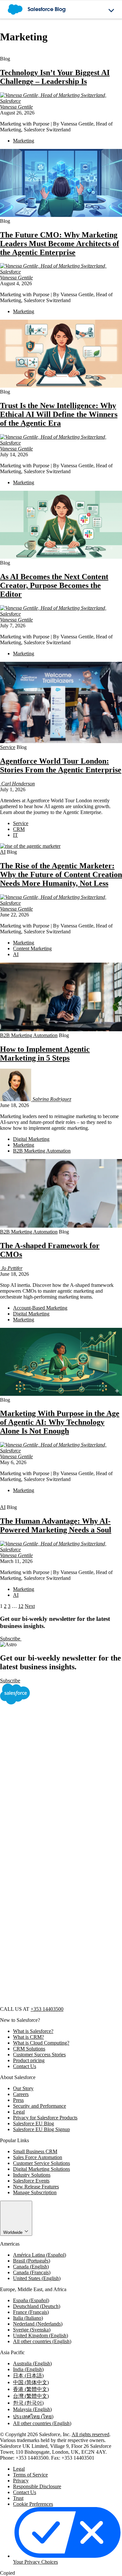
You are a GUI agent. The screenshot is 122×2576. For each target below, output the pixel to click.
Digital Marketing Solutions (41, 2169)
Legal (19, 2112)
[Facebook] (49, 1753)
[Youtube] (49, 1953)
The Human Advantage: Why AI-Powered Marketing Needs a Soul (56, 1525)
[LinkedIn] (49, 1853)
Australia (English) (32, 2363)
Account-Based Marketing (40, 1308)
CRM (19, 829)
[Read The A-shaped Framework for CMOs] (61, 1226)
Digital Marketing (31, 1139)
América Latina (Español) (40, 2255)
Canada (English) (31, 2267)
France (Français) (31, 2312)
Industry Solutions (32, 2175)
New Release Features (36, 2187)
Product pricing (29, 2060)
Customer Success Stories (39, 2055)
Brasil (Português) (32, 2261)
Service (8, 747)
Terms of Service (30, 2475)
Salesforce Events (31, 2181)
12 (21, 1606)
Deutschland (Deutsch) (37, 2306)
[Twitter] (49, 1803)
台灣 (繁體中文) (31, 2396)
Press (18, 2100)
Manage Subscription (35, 2192)
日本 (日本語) (28, 2376)
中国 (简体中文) (31, 2382)
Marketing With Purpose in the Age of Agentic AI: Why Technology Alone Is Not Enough (60, 1422)
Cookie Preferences (33, 2504)
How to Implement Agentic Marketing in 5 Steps (45, 1054)
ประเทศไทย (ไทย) (33, 2416)
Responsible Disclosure (37, 2486)
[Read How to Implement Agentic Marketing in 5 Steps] (61, 1029)
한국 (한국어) (28, 2403)
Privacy (21, 2481)
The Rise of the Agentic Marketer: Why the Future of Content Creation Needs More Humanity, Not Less (61, 874)
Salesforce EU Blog (34, 2123)
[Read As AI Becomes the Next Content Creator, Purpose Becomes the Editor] (61, 557)
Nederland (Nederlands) (38, 2324)
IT (15, 835)
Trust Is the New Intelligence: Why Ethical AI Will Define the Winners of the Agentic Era (59, 414)
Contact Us (25, 2066)
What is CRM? (28, 2037)
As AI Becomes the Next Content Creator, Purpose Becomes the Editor (54, 585)
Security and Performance (40, 2106)
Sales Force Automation (38, 2157)
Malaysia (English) (32, 2409)
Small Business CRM (35, 2151)
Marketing (24, 141)
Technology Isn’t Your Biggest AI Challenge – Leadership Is (55, 77)
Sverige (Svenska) (32, 2330)
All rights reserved (90, 2434)
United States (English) (37, 2278)
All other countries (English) (42, 2341)
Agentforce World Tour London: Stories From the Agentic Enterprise (61, 765)
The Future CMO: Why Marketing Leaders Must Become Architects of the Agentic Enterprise (60, 244)
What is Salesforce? (33, 2031)
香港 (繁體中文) (31, 2389)
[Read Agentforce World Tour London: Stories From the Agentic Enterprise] (61, 741)
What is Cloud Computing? (41, 2043)
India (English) (28, 2369)
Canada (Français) (32, 2272)
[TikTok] (49, 2003)
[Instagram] (49, 1903)
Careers (21, 2094)
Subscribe (11, 1639)
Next (30, 1606)
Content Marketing (32, 948)
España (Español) (31, 2300)
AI (3, 852)
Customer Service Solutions (41, 2163)
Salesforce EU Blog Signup (41, 2129)
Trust (18, 2498)
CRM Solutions (29, 2049)
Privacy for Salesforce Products (45, 2118)
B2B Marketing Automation (29, 1035)
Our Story (23, 2088)
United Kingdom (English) (41, 2336)
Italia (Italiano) (28, 2318)
